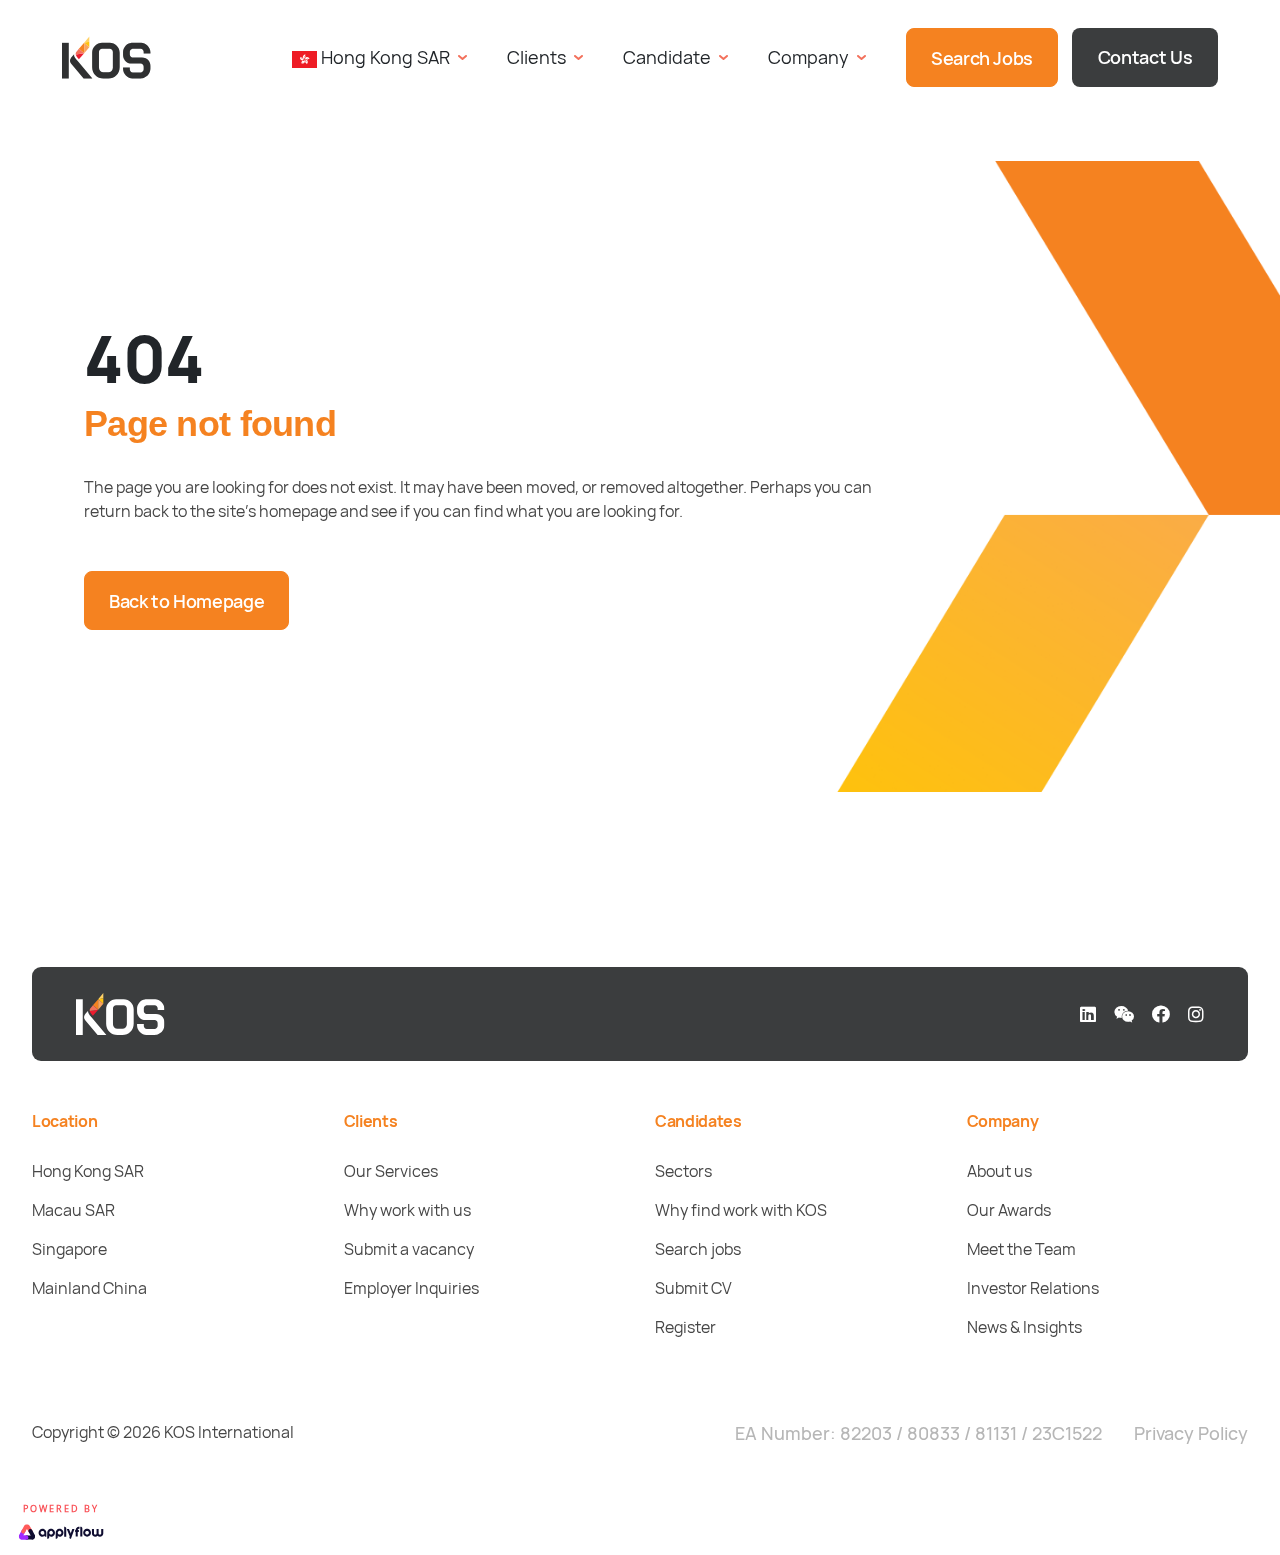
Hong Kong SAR (88, 1171)
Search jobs (698, 1249)
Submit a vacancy (409, 1249)
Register (685, 1327)
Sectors (683, 1171)
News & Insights (1024, 1327)
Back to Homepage (186, 601)
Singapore (69, 1249)
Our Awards (1009, 1210)
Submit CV (693, 1288)
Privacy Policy (1191, 1433)
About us (999, 1171)
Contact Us (1145, 57)
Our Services (391, 1171)
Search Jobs (982, 58)
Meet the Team (1021, 1249)
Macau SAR (73, 1210)
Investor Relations (1033, 1288)
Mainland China (89, 1288)
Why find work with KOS (741, 1210)
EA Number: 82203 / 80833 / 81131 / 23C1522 (918, 1433)
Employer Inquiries (411, 1288)
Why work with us (407, 1210)
